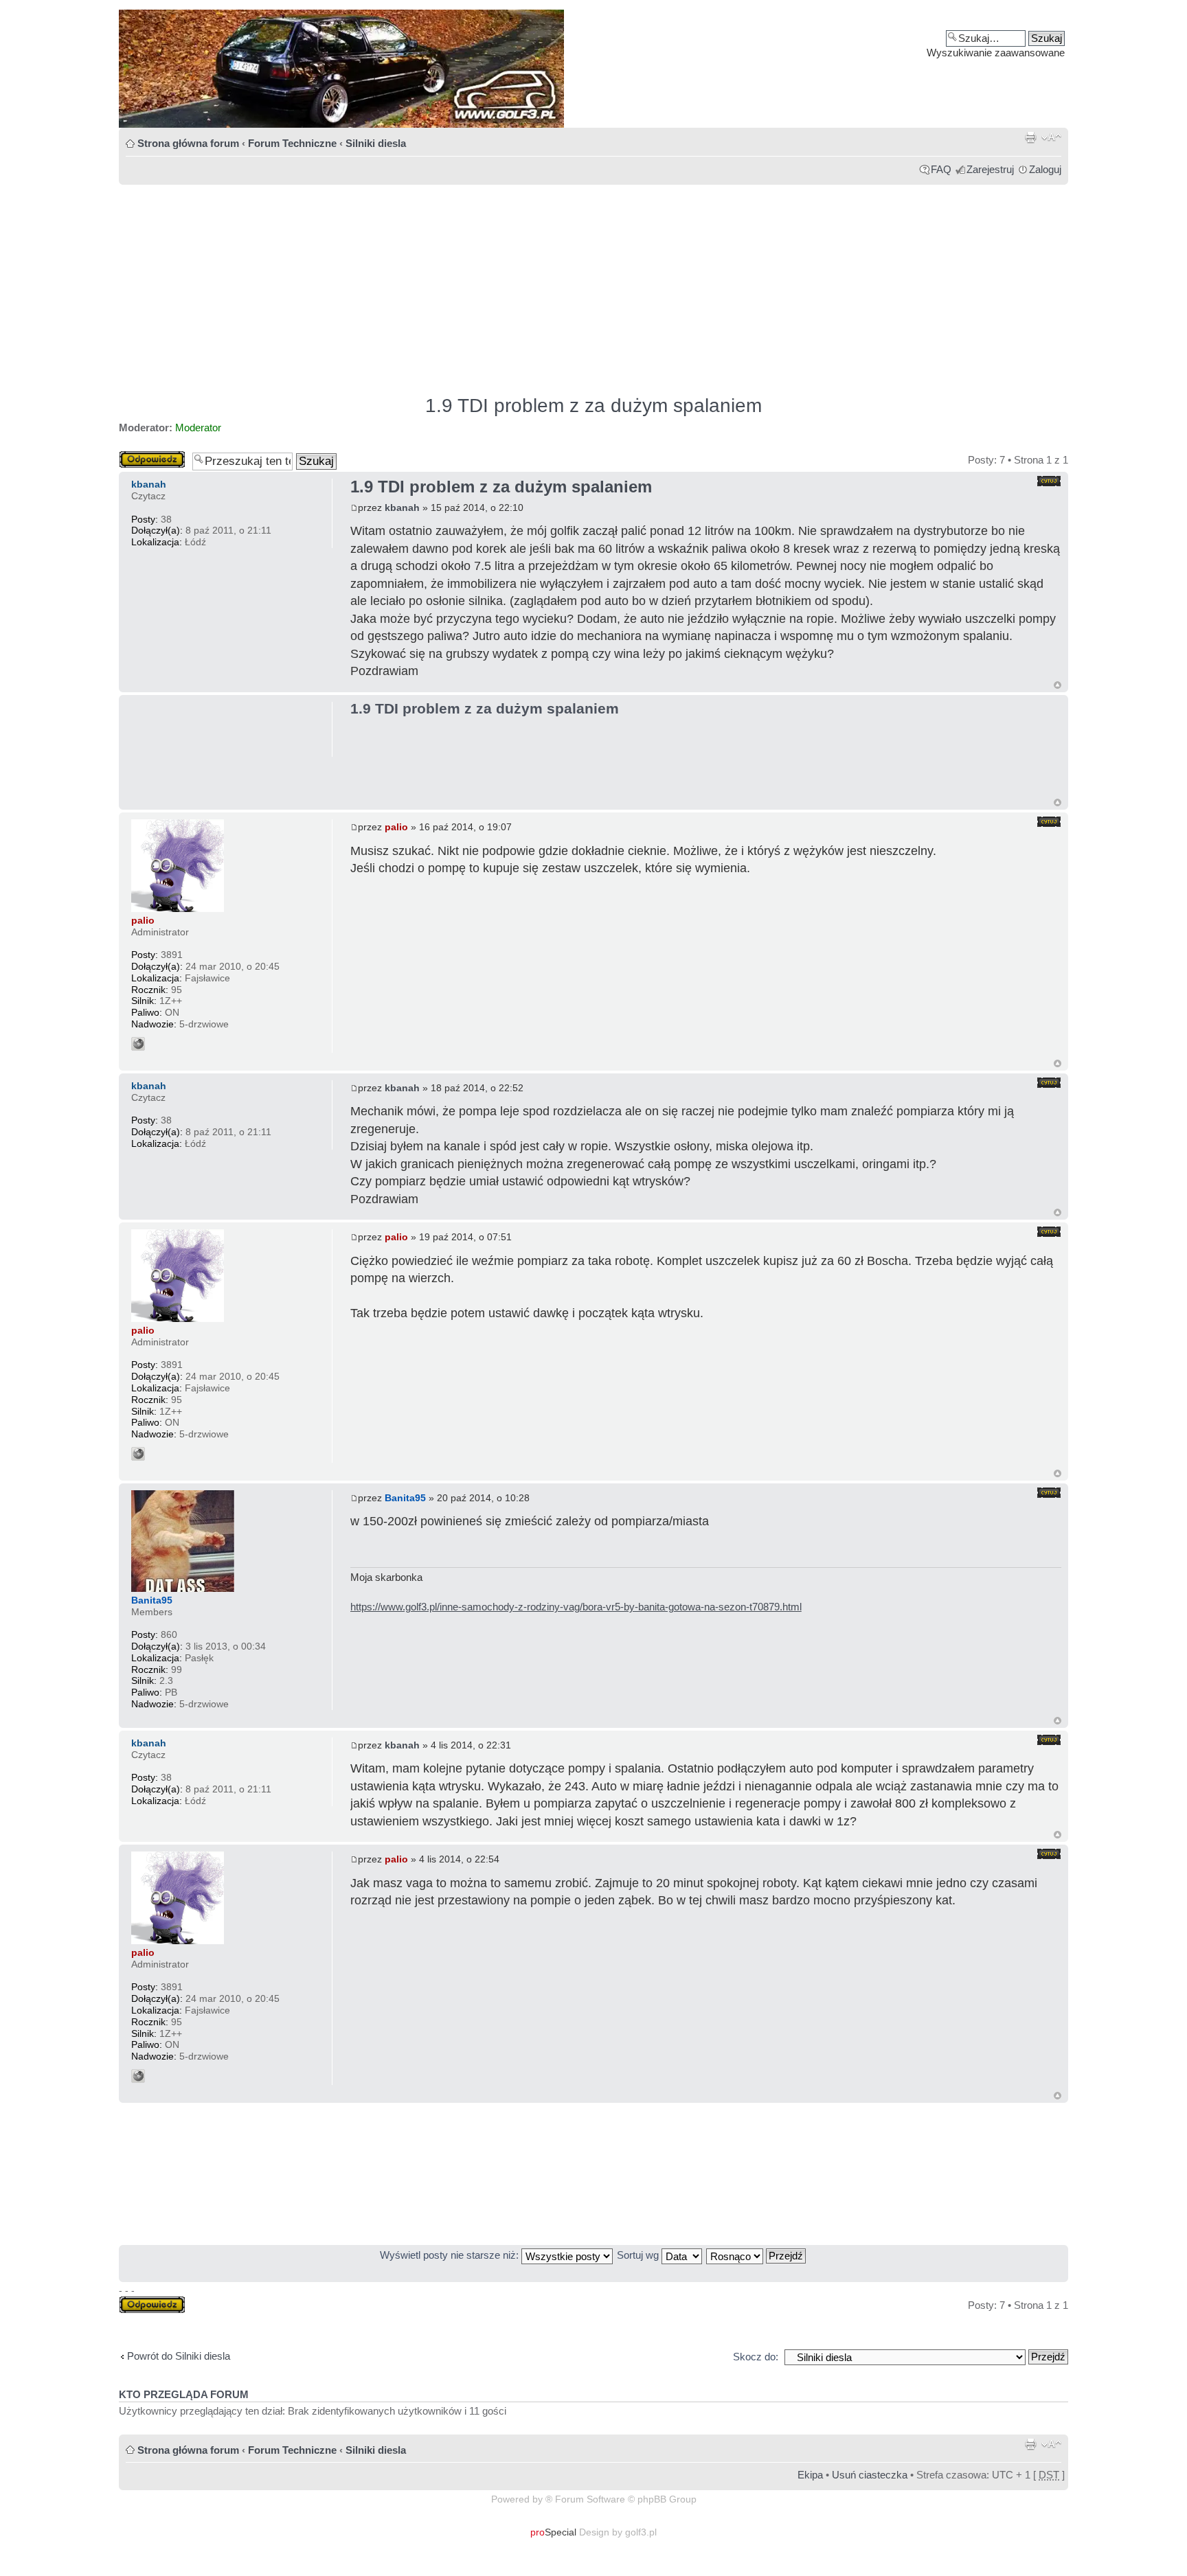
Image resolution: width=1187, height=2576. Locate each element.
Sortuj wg (639, 2255)
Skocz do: (756, 2357)
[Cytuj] (1049, 481)
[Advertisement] (531, 284)
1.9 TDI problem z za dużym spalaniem (593, 406)
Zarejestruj (990, 169)
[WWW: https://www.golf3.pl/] (138, 1044)
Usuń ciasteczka (870, 2475)
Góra (1058, 685)
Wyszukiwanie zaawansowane (996, 53)
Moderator (198, 428)
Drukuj (1030, 137)
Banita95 (405, 1498)
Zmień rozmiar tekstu (1051, 137)
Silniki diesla (376, 143)
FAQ (941, 169)
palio (396, 827)
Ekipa (810, 2475)
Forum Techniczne (292, 143)
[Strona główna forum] (593, 69)
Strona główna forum (188, 143)
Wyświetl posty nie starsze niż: (451, 2255)
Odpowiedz (144, 456)
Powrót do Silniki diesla (179, 2356)
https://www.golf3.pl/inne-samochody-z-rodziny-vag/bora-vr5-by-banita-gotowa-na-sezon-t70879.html (576, 1607)
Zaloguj (1045, 169)
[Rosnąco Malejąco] (757, 2255)
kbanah (402, 508)
